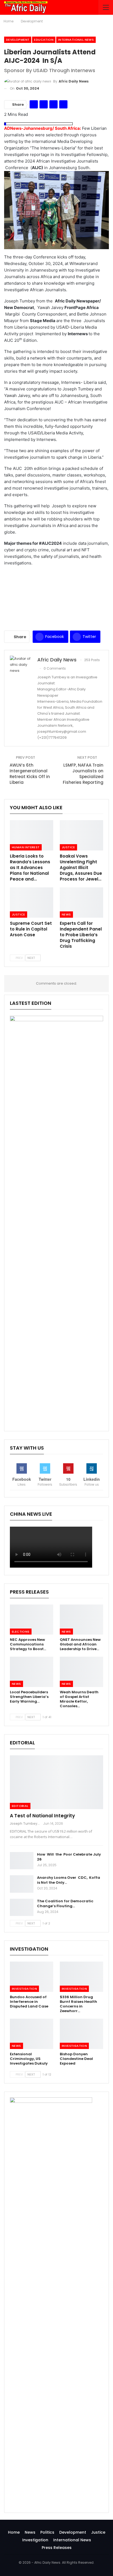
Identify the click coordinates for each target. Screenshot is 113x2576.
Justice (68, 847)
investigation (24, 1989)
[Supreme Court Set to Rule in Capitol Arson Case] (32, 903)
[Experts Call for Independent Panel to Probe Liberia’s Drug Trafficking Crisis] (81, 903)
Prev (19, 958)
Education (44, 40)
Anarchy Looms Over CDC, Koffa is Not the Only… (69, 1880)
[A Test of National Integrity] (56, 1782)
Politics (47, 2532)
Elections (21, 1632)
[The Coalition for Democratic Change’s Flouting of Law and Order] (22, 1907)
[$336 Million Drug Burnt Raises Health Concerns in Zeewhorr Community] (81, 1977)
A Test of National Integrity (42, 1816)
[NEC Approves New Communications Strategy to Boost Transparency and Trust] (32, 1620)
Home (14, 2532)
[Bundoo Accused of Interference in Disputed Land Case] (32, 1977)
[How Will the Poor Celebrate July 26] (22, 1861)
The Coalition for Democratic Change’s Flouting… (65, 1904)
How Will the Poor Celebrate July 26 (69, 1857)
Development (18, 40)
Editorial (20, 1806)
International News (76, 40)
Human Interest (26, 847)
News (66, 914)
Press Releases (57, 2548)
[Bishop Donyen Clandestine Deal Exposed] (81, 2034)
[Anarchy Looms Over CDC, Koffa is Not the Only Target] (22, 1884)
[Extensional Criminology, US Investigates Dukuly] (32, 2034)
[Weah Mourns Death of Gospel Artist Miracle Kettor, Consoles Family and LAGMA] (81, 1672)
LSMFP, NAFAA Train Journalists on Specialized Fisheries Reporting (83, 777)
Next (32, 958)
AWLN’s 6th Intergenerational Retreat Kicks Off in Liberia (30, 774)
